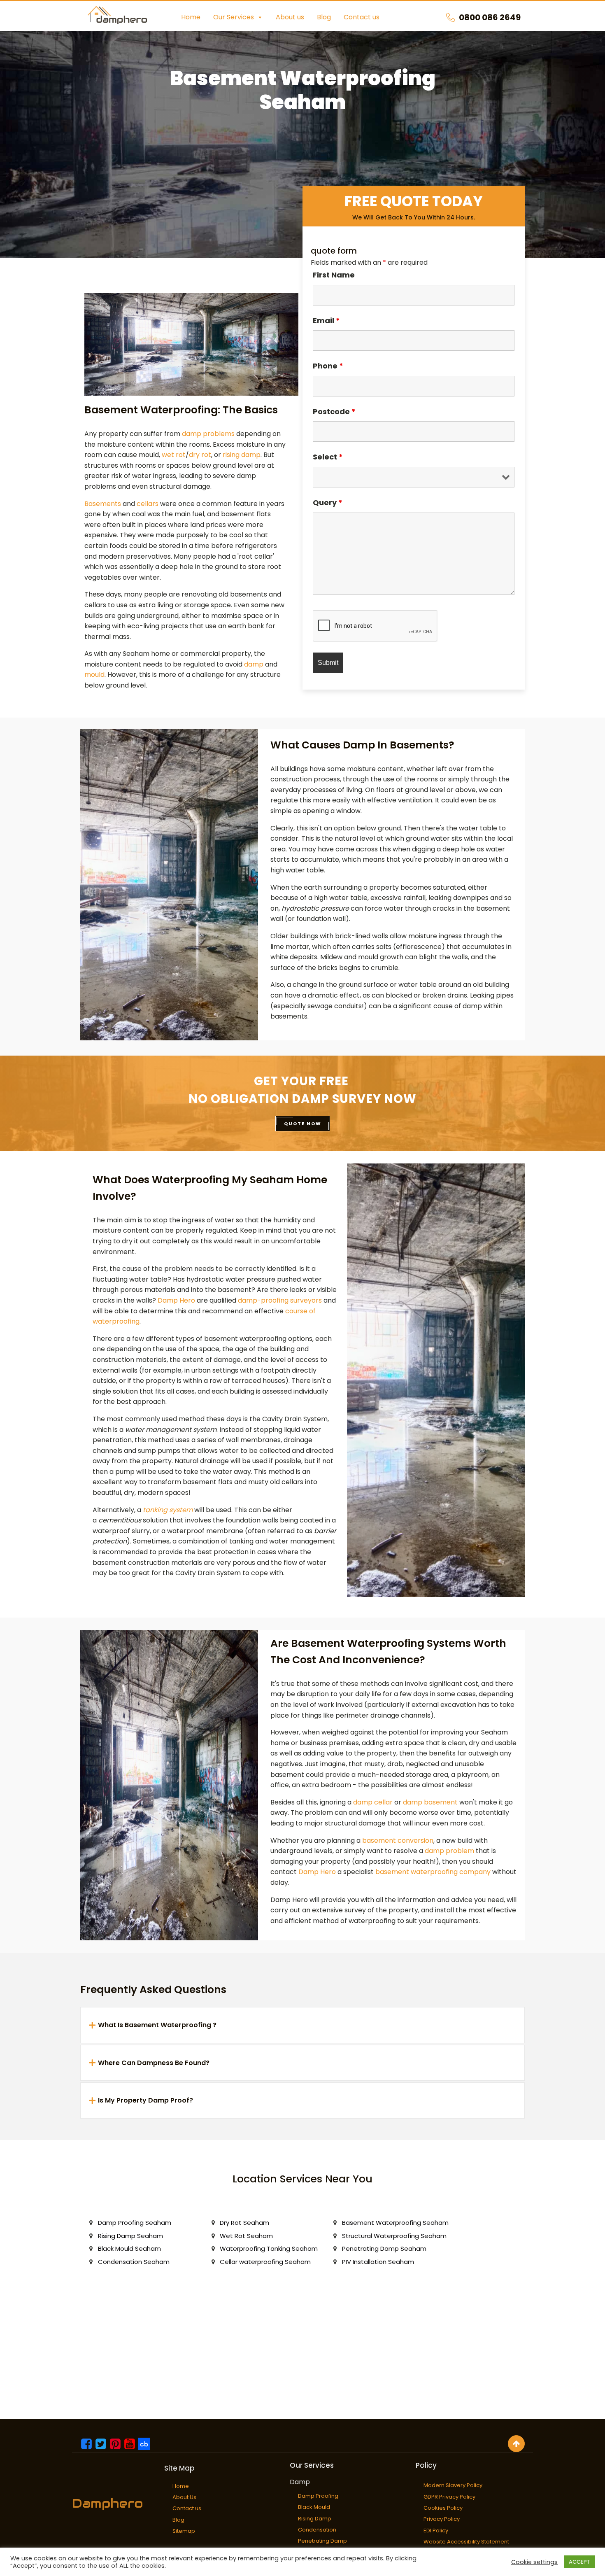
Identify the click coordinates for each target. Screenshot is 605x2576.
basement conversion (398, 1840)
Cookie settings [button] (534, 2562)
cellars (148, 504)
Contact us (362, 17)
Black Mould (314, 2507)
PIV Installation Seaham (378, 2262)
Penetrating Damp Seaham (384, 2248)
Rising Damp (315, 2519)
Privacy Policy (442, 2519)
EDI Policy (436, 2531)
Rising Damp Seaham (130, 2236)
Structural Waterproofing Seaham (394, 2236)
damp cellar (373, 1802)
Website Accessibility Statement (466, 2542)
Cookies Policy (443, 2508)
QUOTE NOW (303, 1124)
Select (328, 457)
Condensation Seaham (134, 2262)
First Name (334, 275)
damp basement (430, 1802)
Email (326, 321)
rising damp (242, 455)
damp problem (449, 1851)
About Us (184, 2497)
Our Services (234, 17)
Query (328, 502)
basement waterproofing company (433, 1872)
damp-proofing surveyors (280, 1300)
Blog (324, 17)
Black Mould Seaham (129, 2248)
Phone (328, 366)
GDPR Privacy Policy (449, 2497)
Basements (103, 504)
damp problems (208, 434)
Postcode (334, 411)
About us (290, 17)
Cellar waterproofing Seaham (265, 2262)
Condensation (317, 2530)
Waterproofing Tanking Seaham (269, 2248)
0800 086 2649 (490, 17)
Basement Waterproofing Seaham (395, 2223)
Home (191, 17)
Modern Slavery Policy (453, 2485)
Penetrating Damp (322, 2541)
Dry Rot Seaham (244, 2223)
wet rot (174, 455)
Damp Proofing (318, 2496)
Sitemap (184, 2531)
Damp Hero (176, 1300)
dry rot (200, 455)
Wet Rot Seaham (246, 2236)
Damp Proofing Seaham (135, 2223)
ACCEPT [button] (579, 2562)
